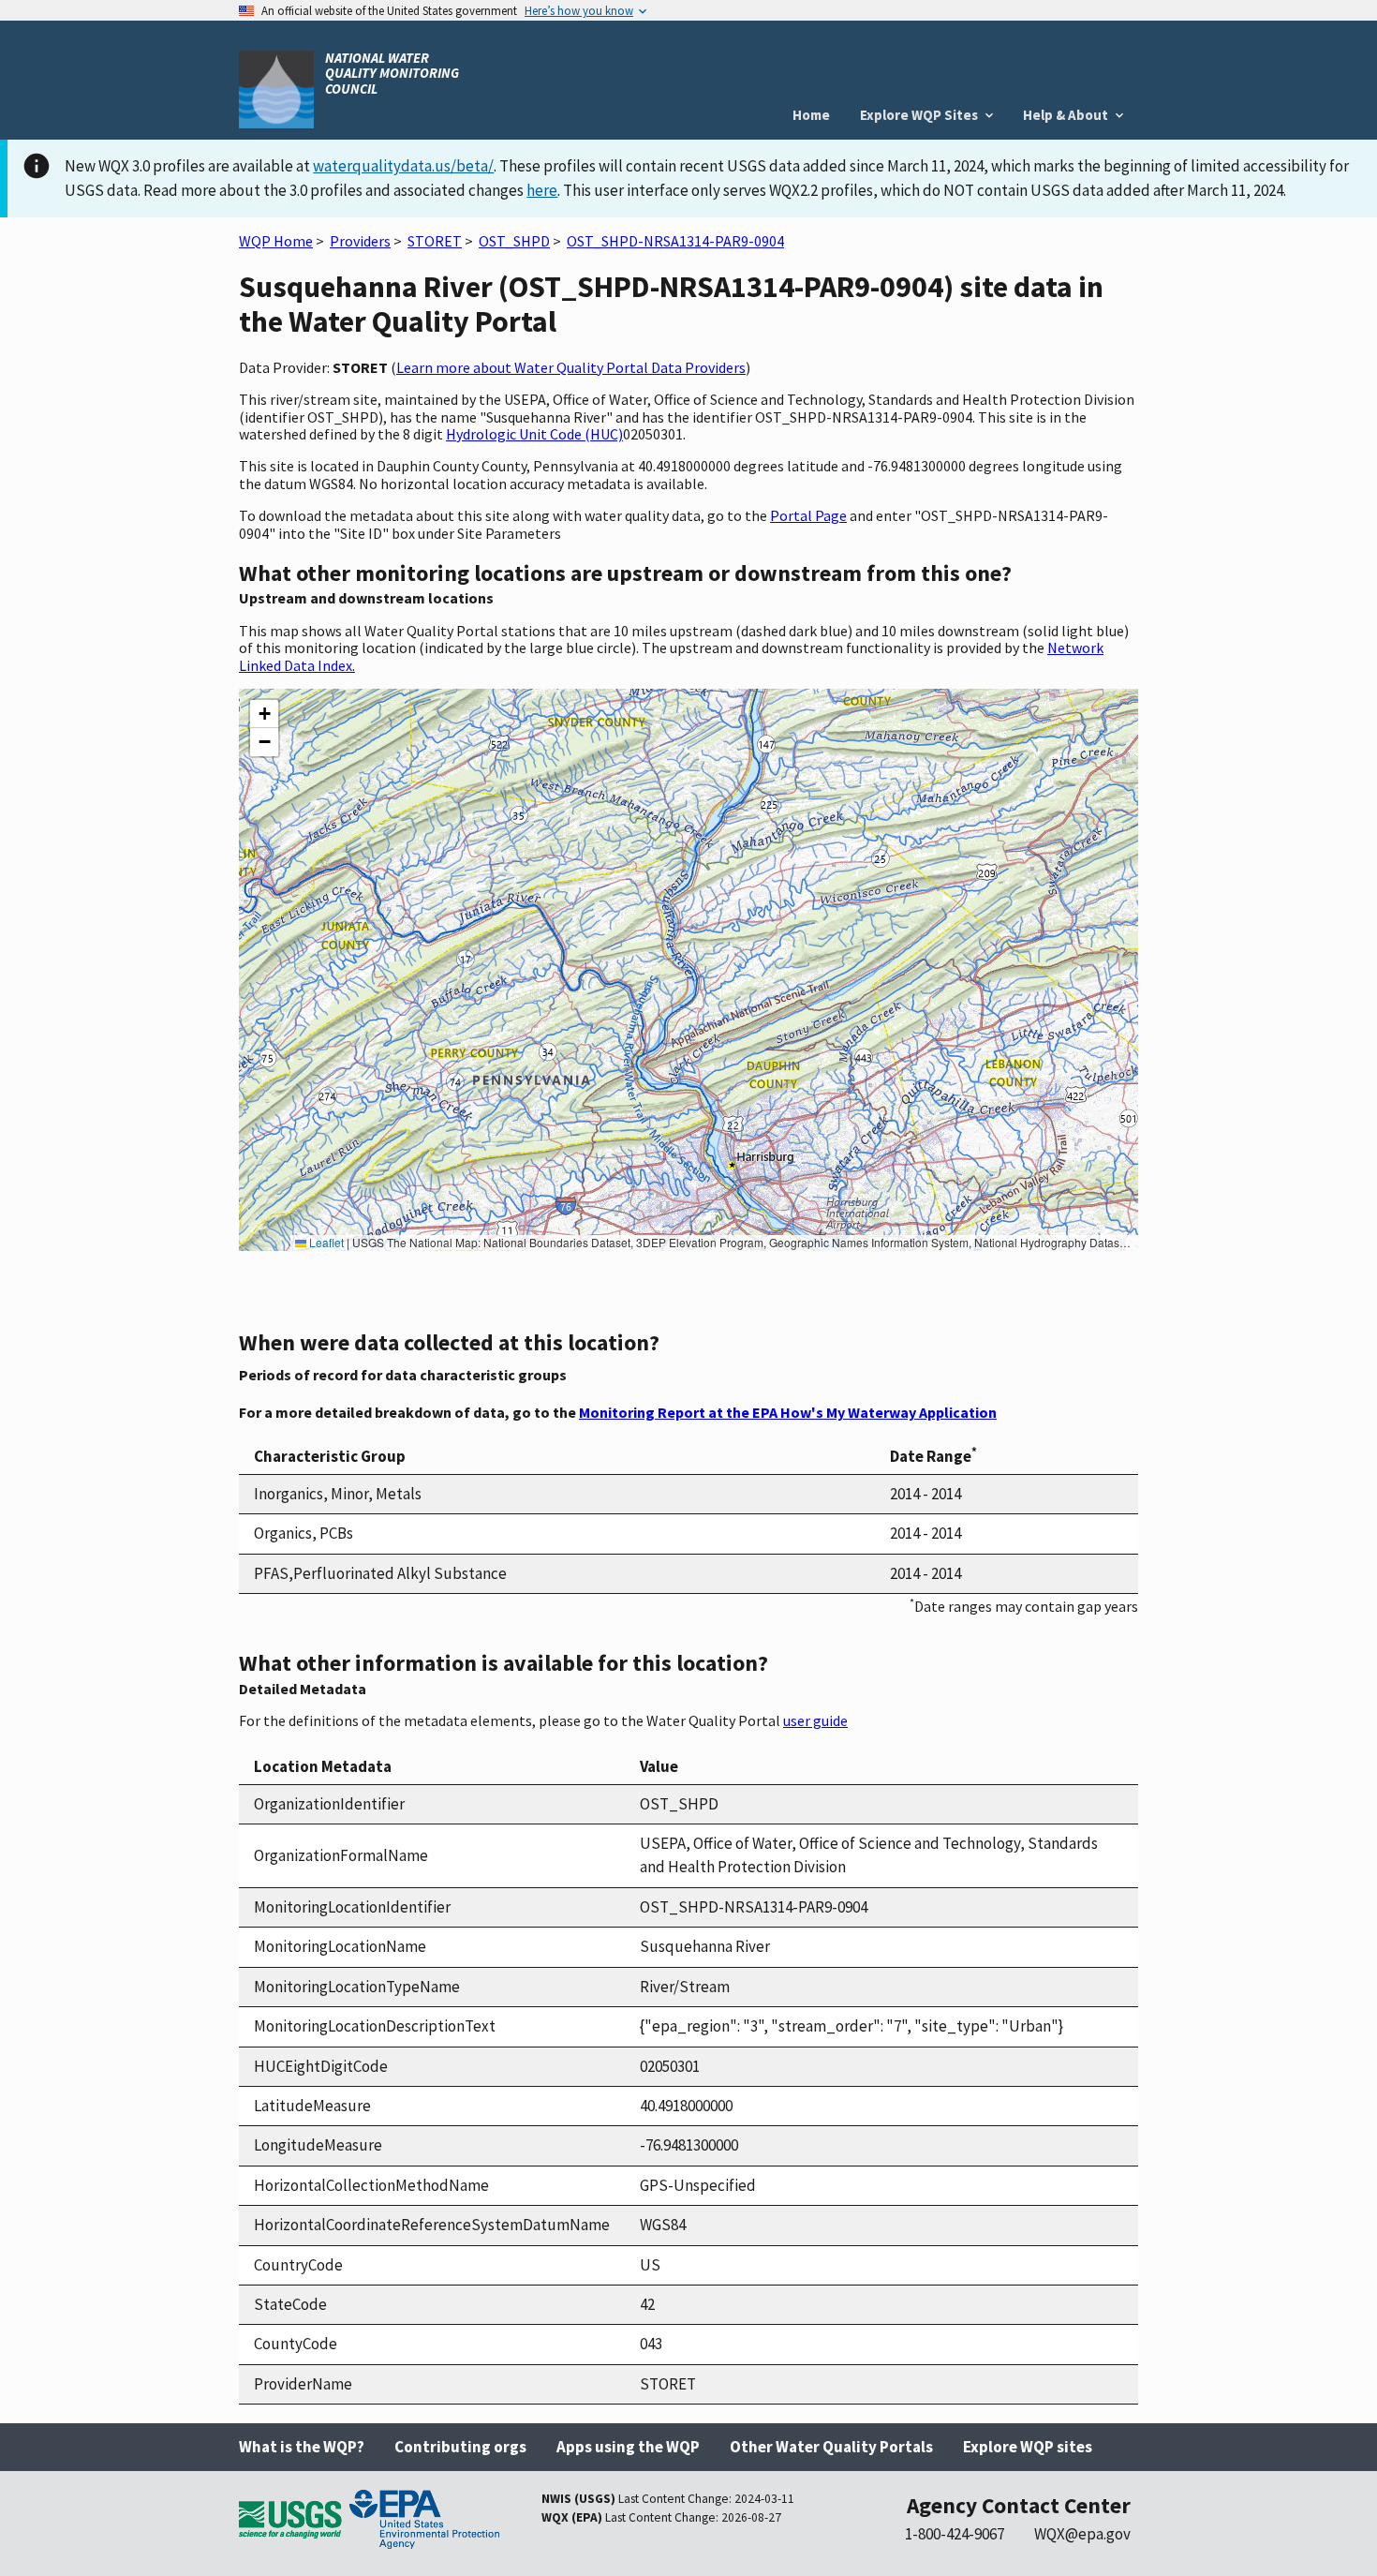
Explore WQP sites (1028, 2447)
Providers (360, 241)
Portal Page (808, 515)
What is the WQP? (302, 2447)
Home (811, 115)
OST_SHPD (514, 241)
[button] (264, 714)
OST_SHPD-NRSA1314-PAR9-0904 (675, 241)
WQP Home (276, 241)
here (542, 190)
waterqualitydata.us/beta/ (403, 166)
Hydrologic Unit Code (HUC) (534, 434)
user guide (815, 1720)
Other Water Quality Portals (831, 2447)
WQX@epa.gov (1082, 2534)
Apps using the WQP (628, 2447)
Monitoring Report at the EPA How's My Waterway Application (788, 1412)
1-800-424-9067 (955, 2534)
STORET (435, 241)
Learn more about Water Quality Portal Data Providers (571, 367)
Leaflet (325, 1242)
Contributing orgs (460, 2447)
